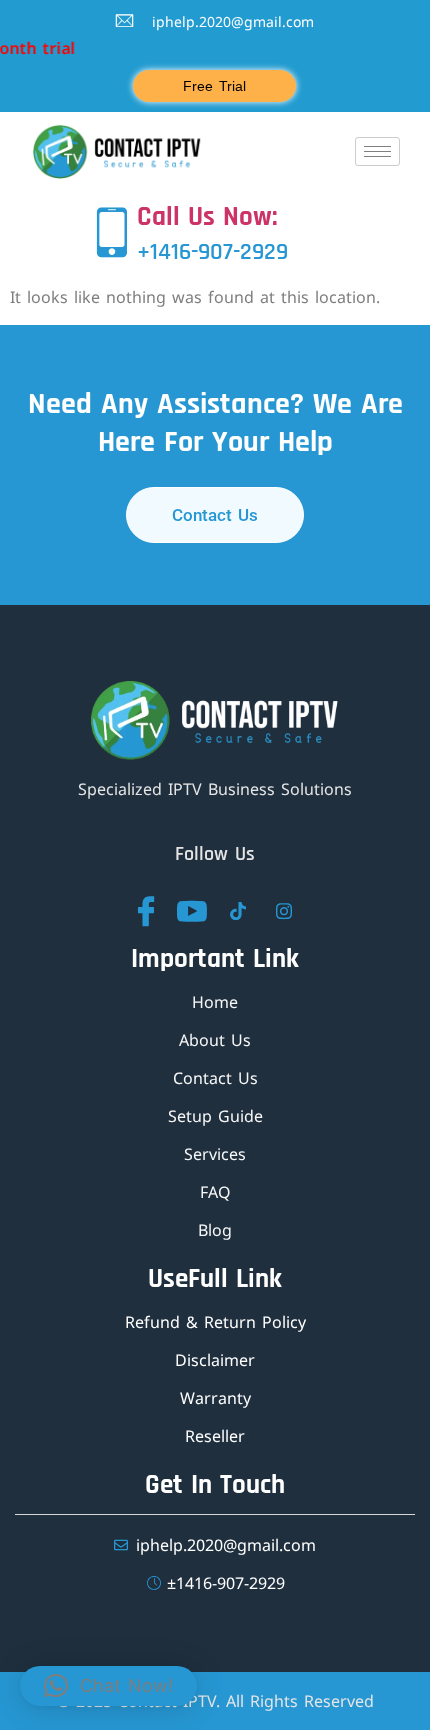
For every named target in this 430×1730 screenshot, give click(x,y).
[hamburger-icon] (377, 151)
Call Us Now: (207, 217)
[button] (108, 1686)
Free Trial (214, 86)
